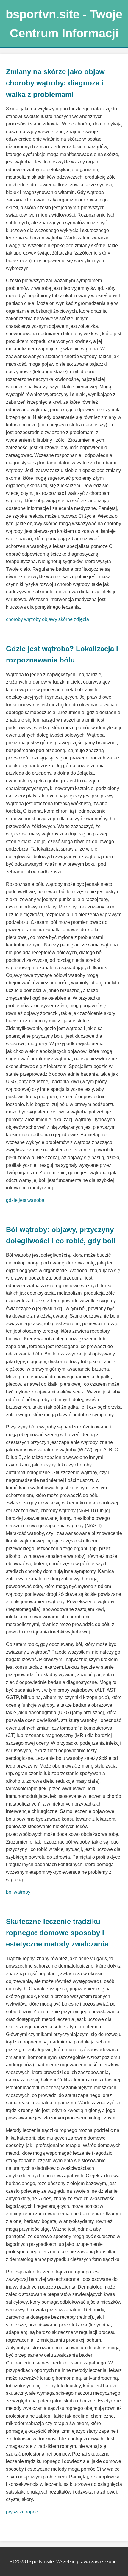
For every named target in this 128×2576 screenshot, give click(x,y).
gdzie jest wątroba (25, 1200)
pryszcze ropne (22, 2512)
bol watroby (18, 1892)
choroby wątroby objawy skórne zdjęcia (47, 619)
